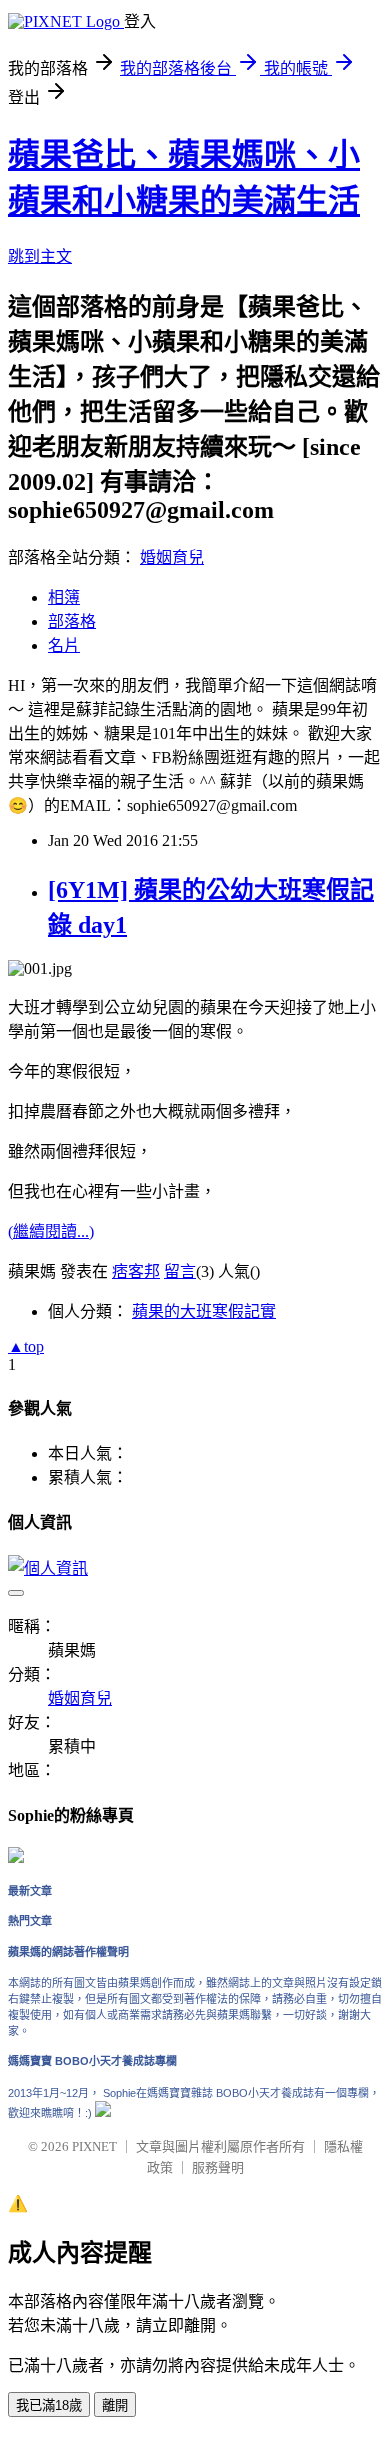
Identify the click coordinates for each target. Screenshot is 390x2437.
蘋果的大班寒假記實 (204, 1311)
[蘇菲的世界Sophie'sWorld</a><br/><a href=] (16, 1859)
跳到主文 (40, 256)
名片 (64, 645)
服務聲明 (218, 2167)
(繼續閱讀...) (51, 1231)
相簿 (64, 597)
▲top (26, 1346)
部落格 (72, 621)
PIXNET (94, 2146)
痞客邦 (136, 1271)
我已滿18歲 (49, 2405)
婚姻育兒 (172, 557)
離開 (115, 2405)
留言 (180, 1271)
